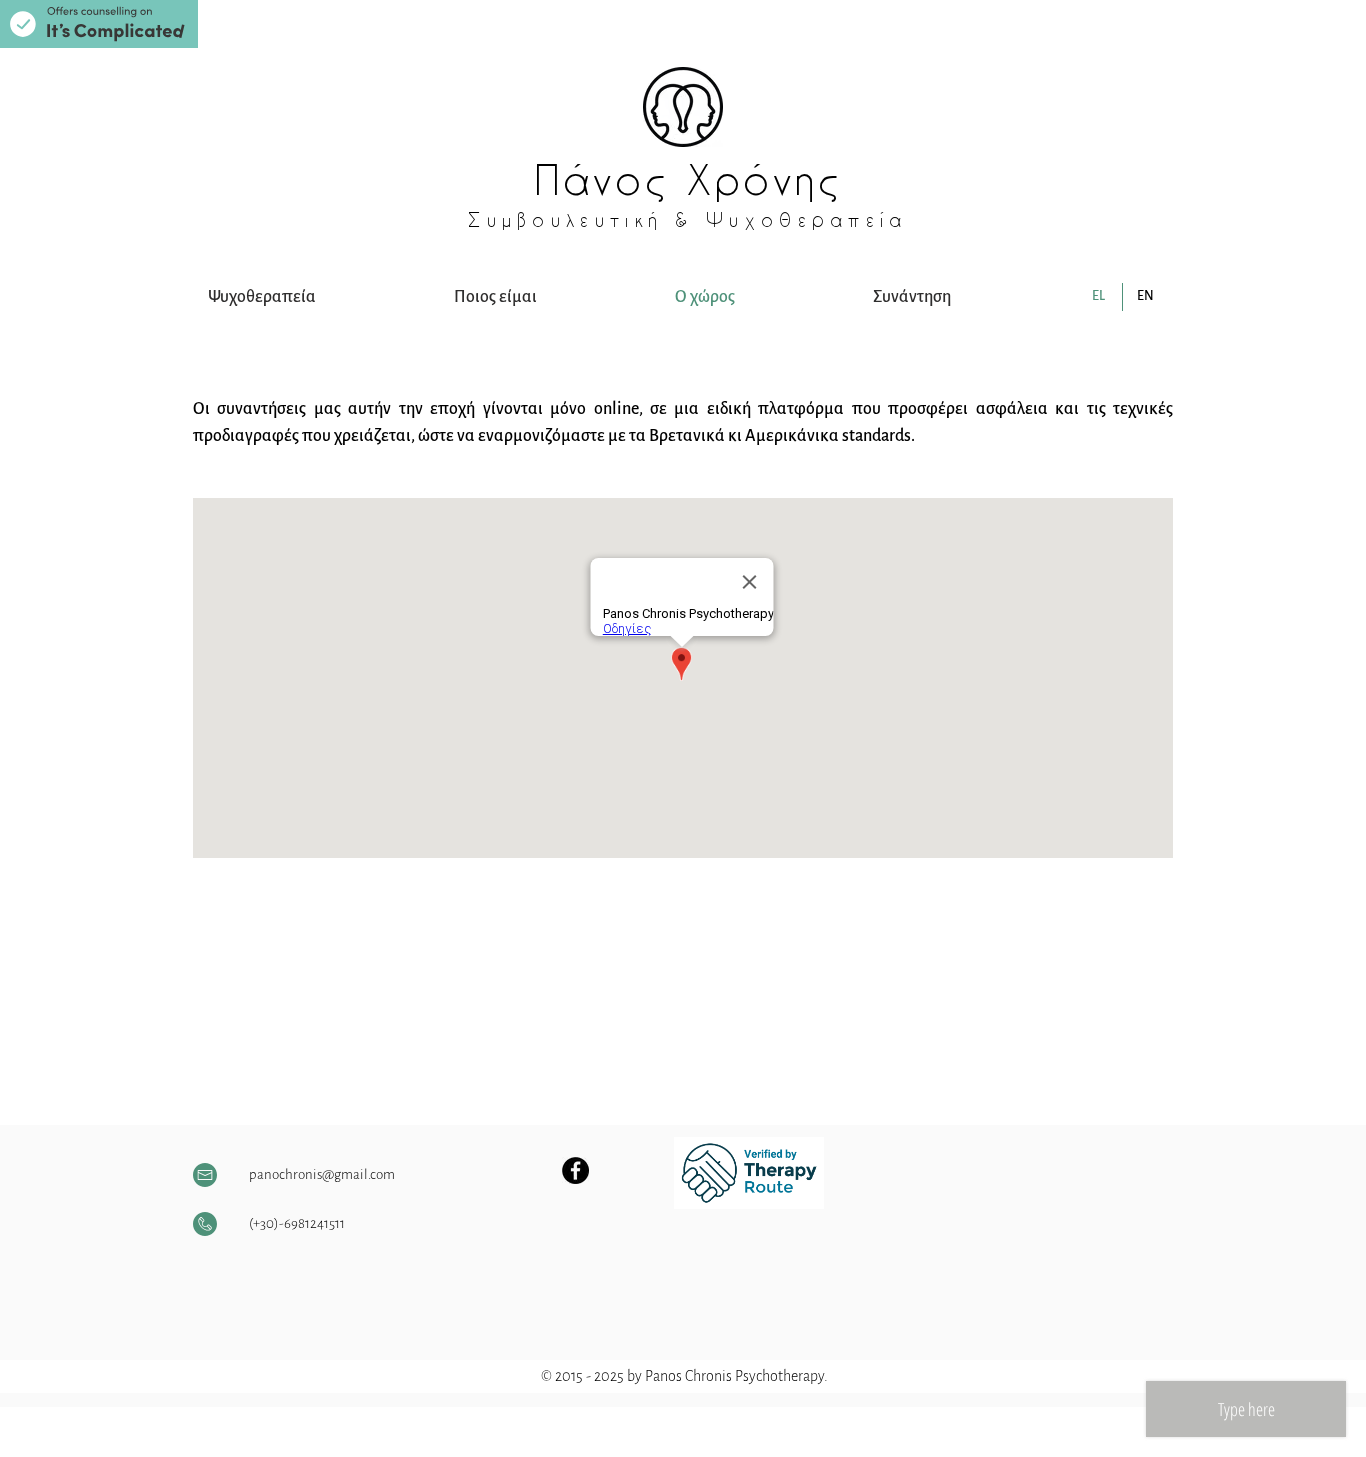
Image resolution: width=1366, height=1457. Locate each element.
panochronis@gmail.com (322, 1174)
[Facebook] (575, 1170)
